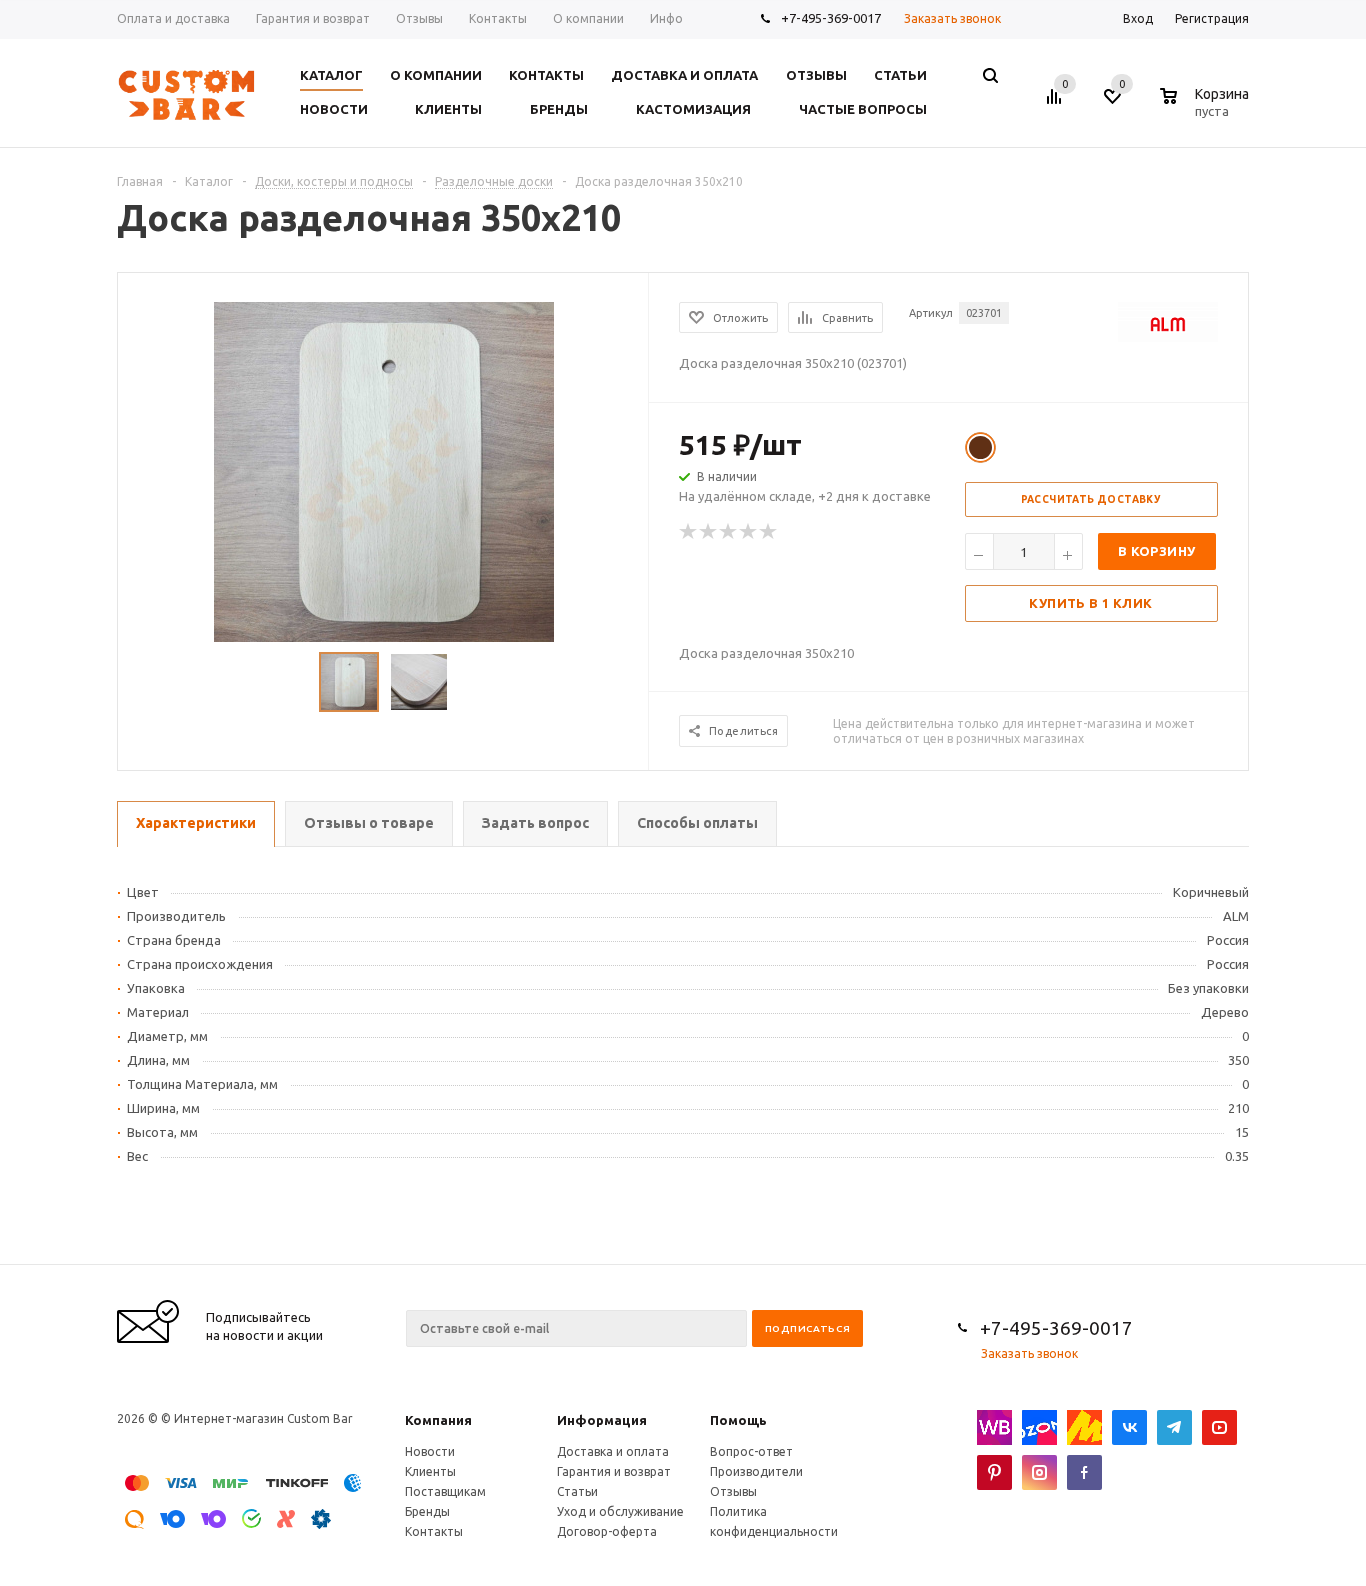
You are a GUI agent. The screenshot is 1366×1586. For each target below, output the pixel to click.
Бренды (427, 1511)
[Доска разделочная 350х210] (384, 470)
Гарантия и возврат (614, 1471)
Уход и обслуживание (620, 1511)
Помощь (738, 1420)
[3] (729, 532)
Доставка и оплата (613, 1451)
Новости (430, 1451)
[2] (709, 532)
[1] (689, 532)
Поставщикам (445, 1491)
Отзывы (733, 1491)
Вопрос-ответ (751, 1451)
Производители (756, 1471)
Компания (438, 1420)
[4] (749, 532)
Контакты (434, 1531)
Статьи (577, 1491)
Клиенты (430, 1471)
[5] (769, 532)
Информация (602, 1420)
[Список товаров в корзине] (1207, 108)
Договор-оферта (607, 1531)
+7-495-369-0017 (831, 18)
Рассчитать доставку (1091, 499)
